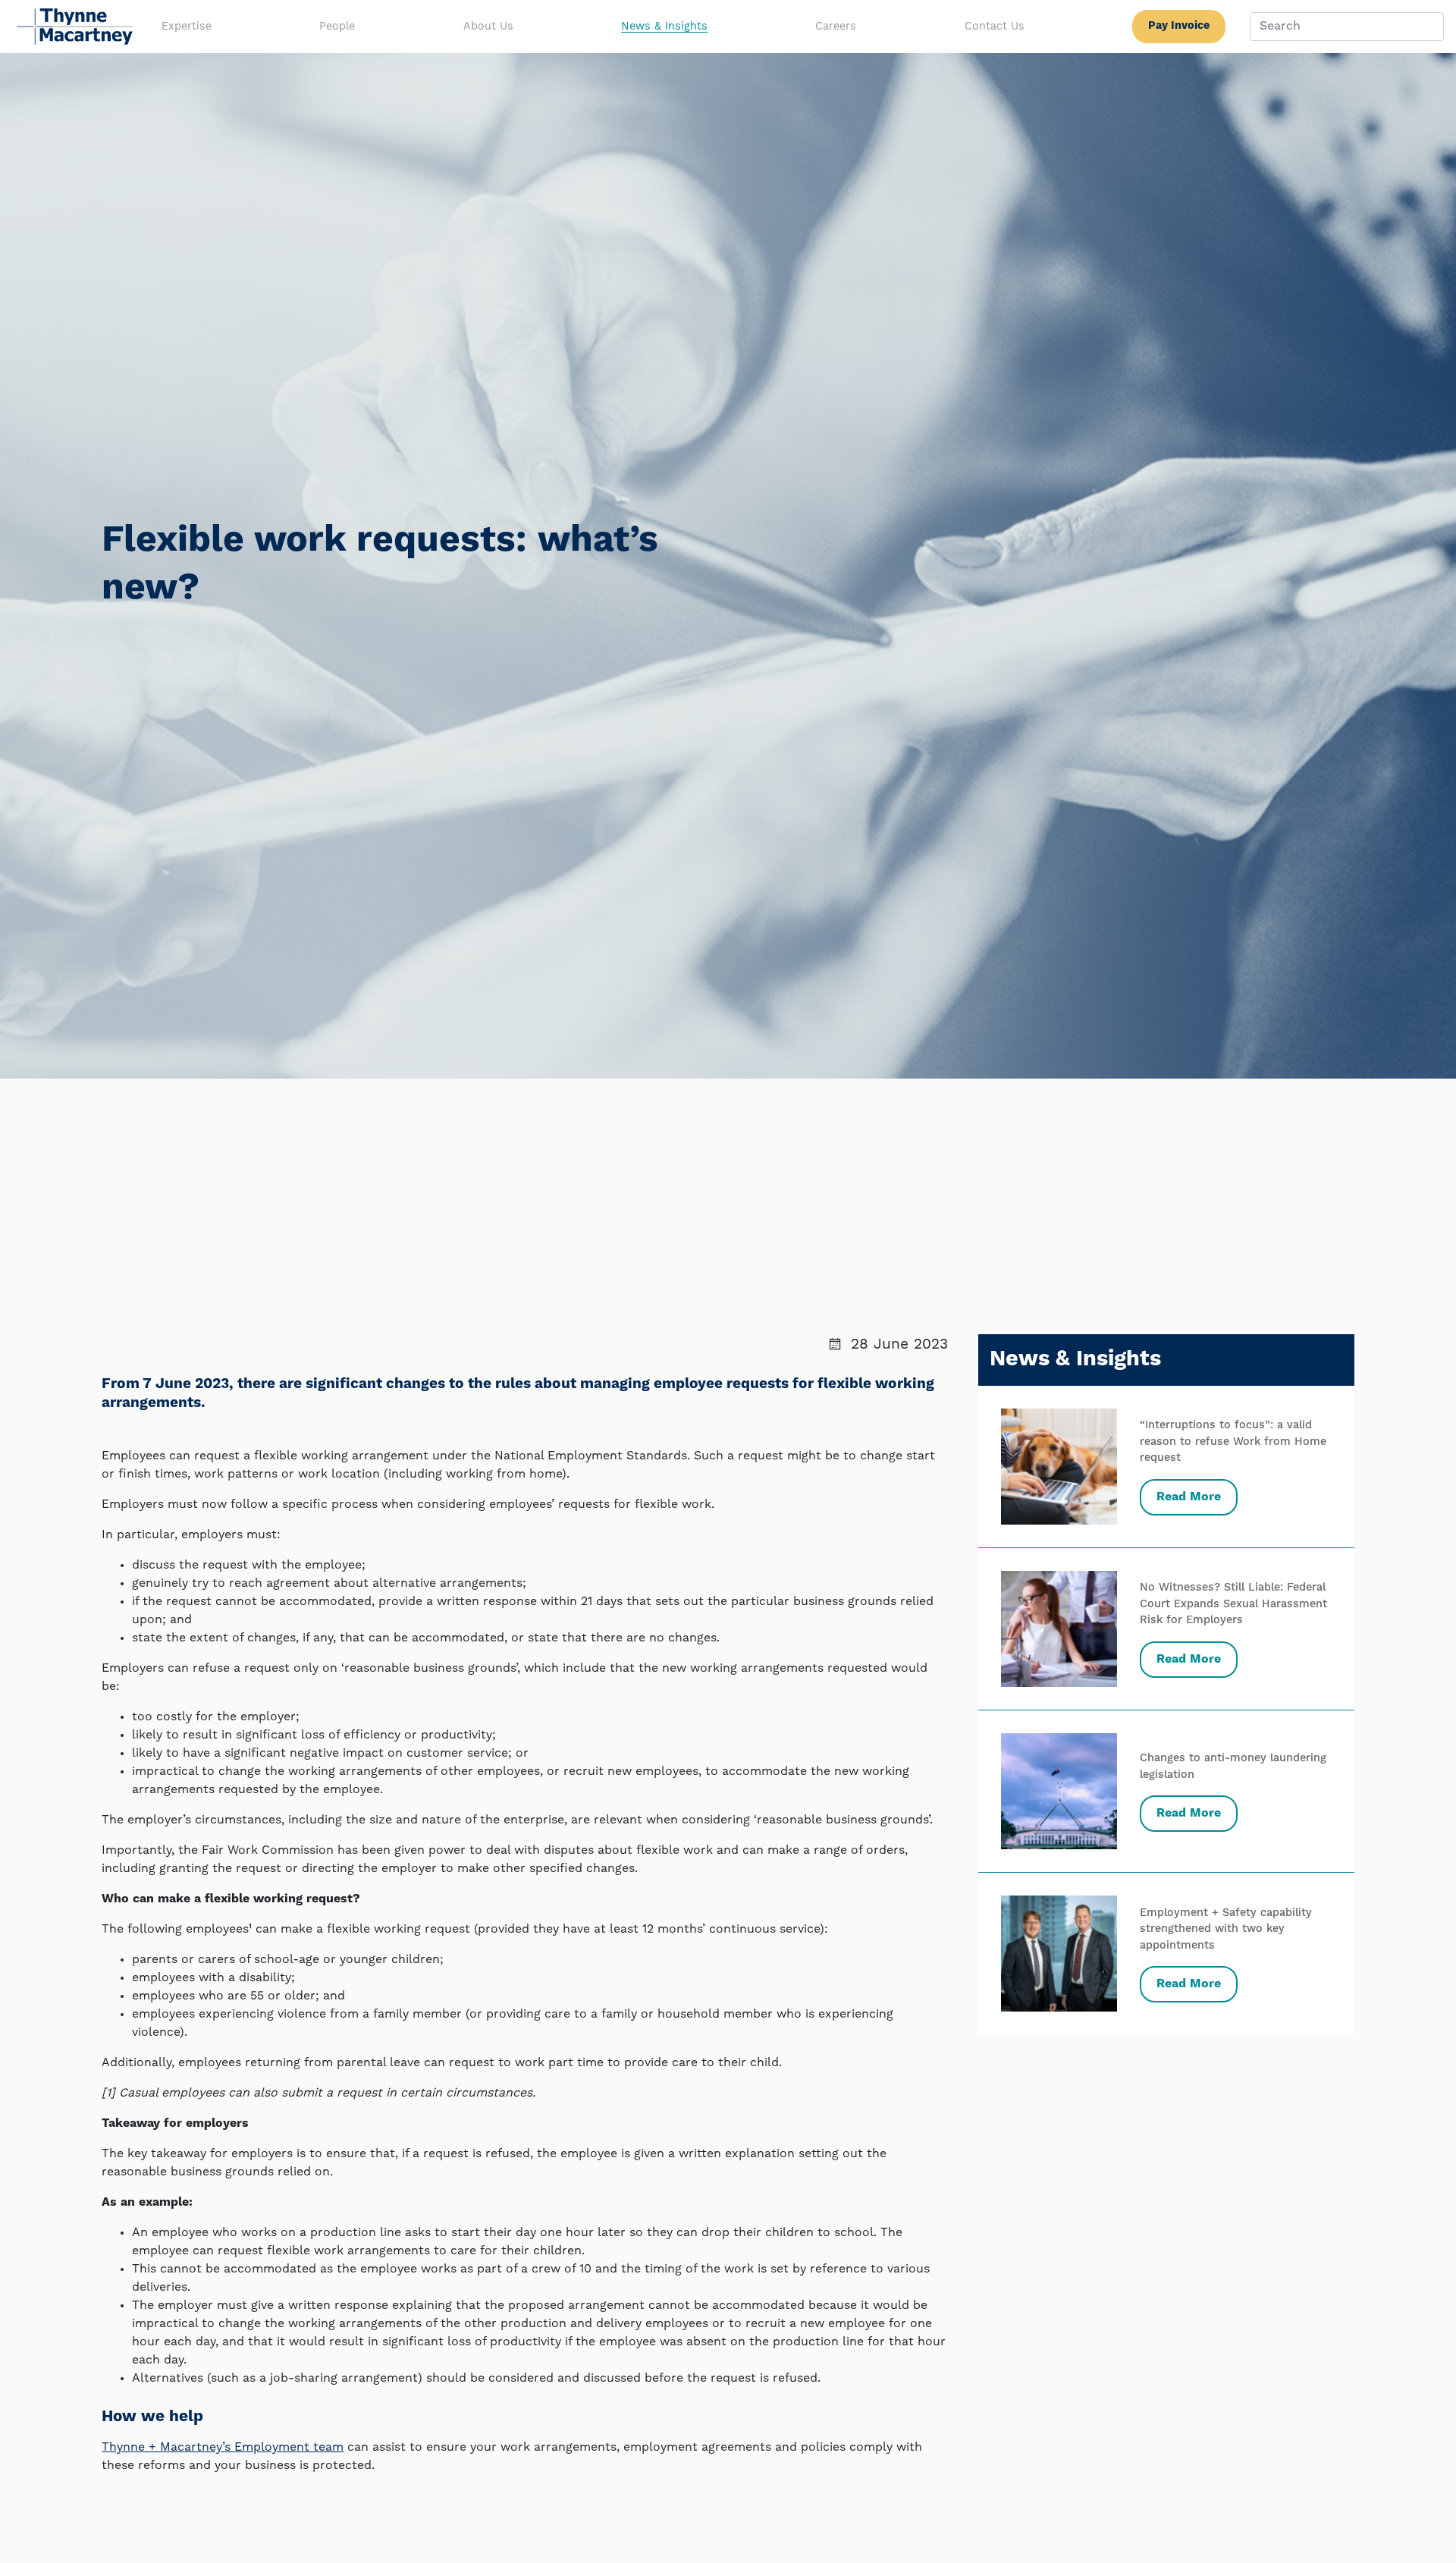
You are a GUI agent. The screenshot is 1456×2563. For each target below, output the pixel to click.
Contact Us (995, 27)
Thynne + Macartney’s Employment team (223, 2448)
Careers (836, 27)
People (337, 27)
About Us (488, 27)
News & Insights (664, 27)
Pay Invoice (1179, 26)
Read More (1189, 1497)
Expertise (187, 27)
